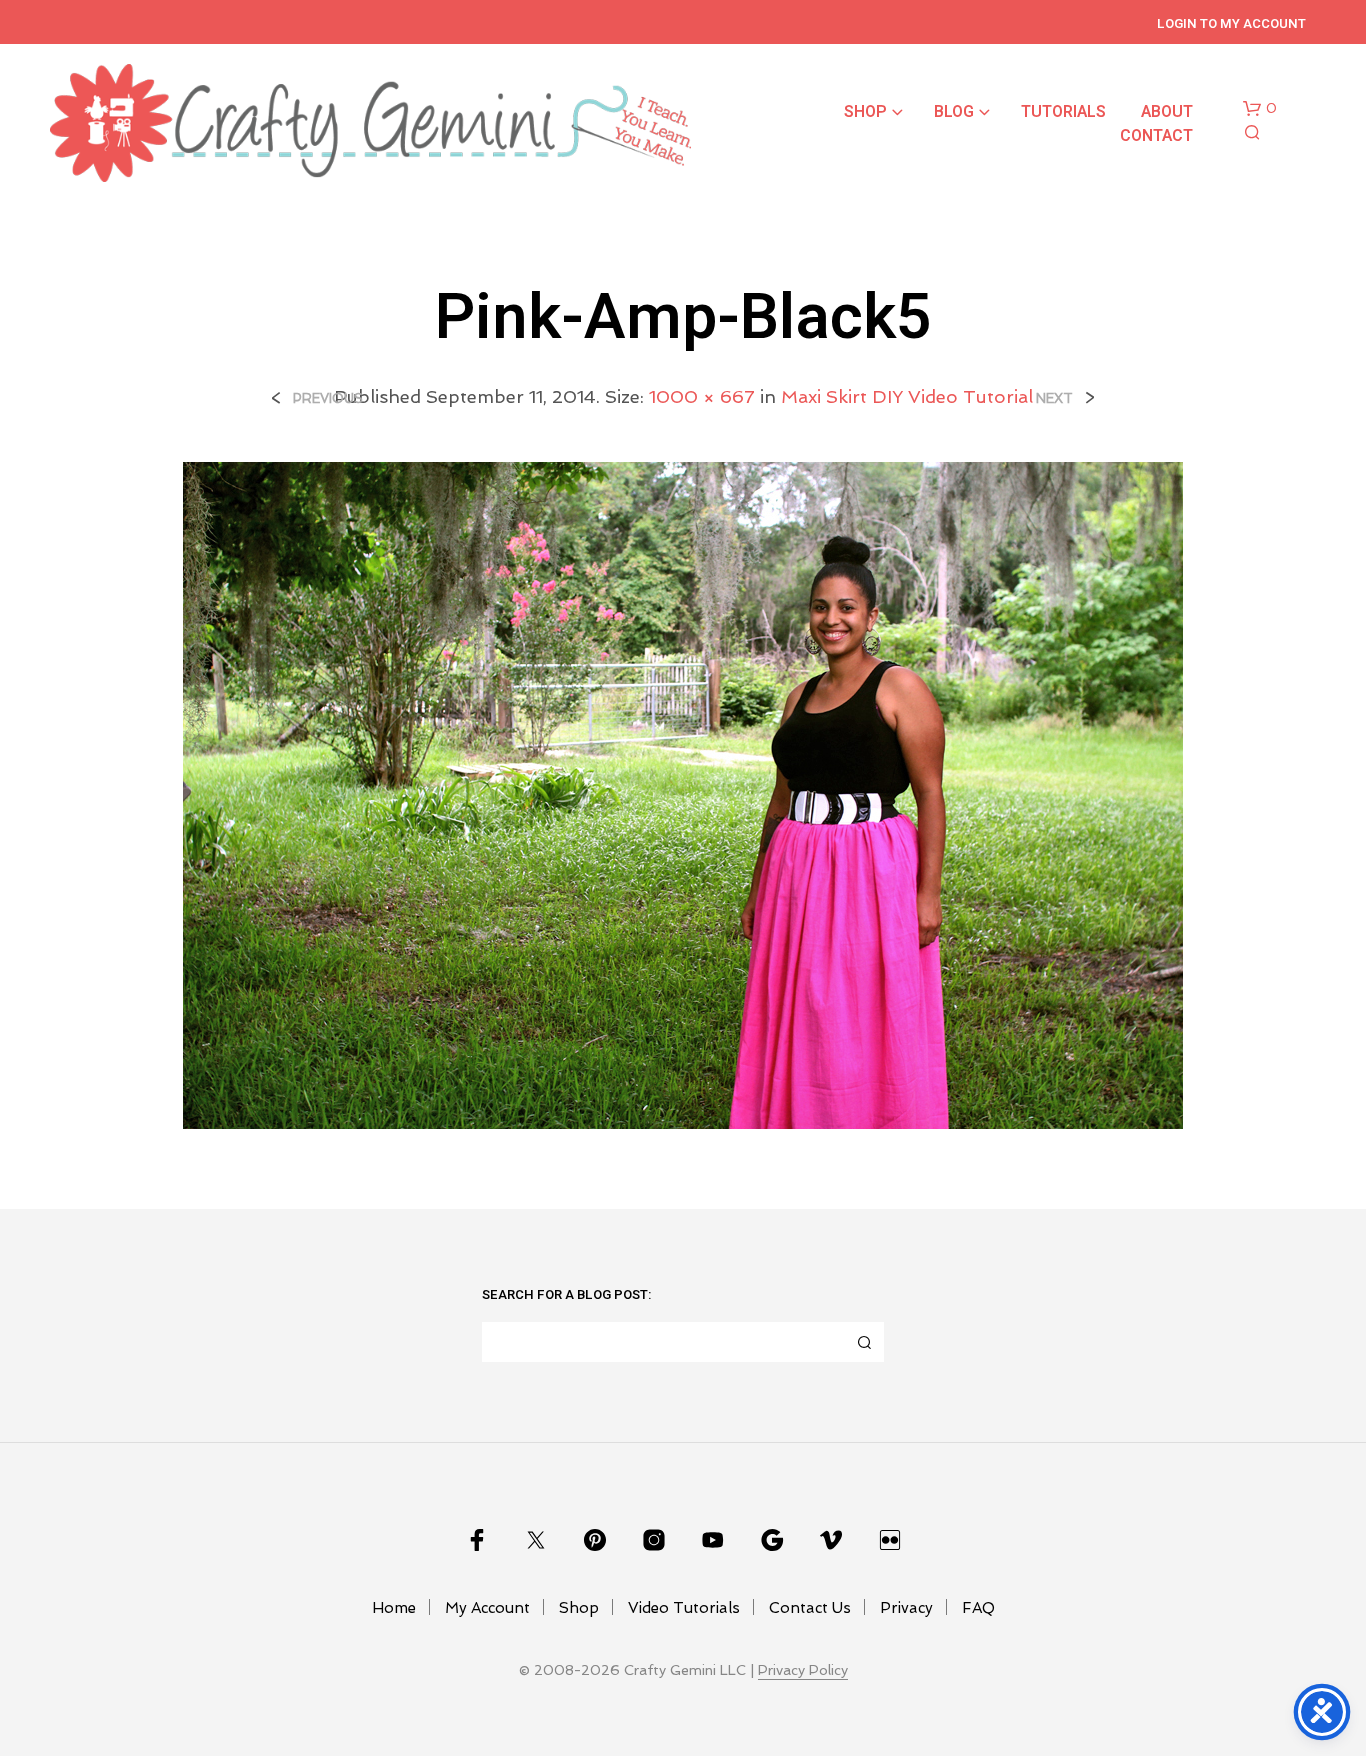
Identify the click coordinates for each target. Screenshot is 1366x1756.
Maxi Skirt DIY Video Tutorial (907, 396)
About (1167, 112)
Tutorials (1063, 112)
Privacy (906, 1608)
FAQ (978, 1608)
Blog (954, 112)
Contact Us (810, 1608)
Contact (1156, 136)
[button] (1260, 109)
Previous (328, 398)
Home (394, 1608)
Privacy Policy (803, 1670)
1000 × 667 (702, 396)
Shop (865, 112)
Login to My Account (1231, 23)
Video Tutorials (684, 1608)
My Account (487, 1608)
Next (1054, 398)
